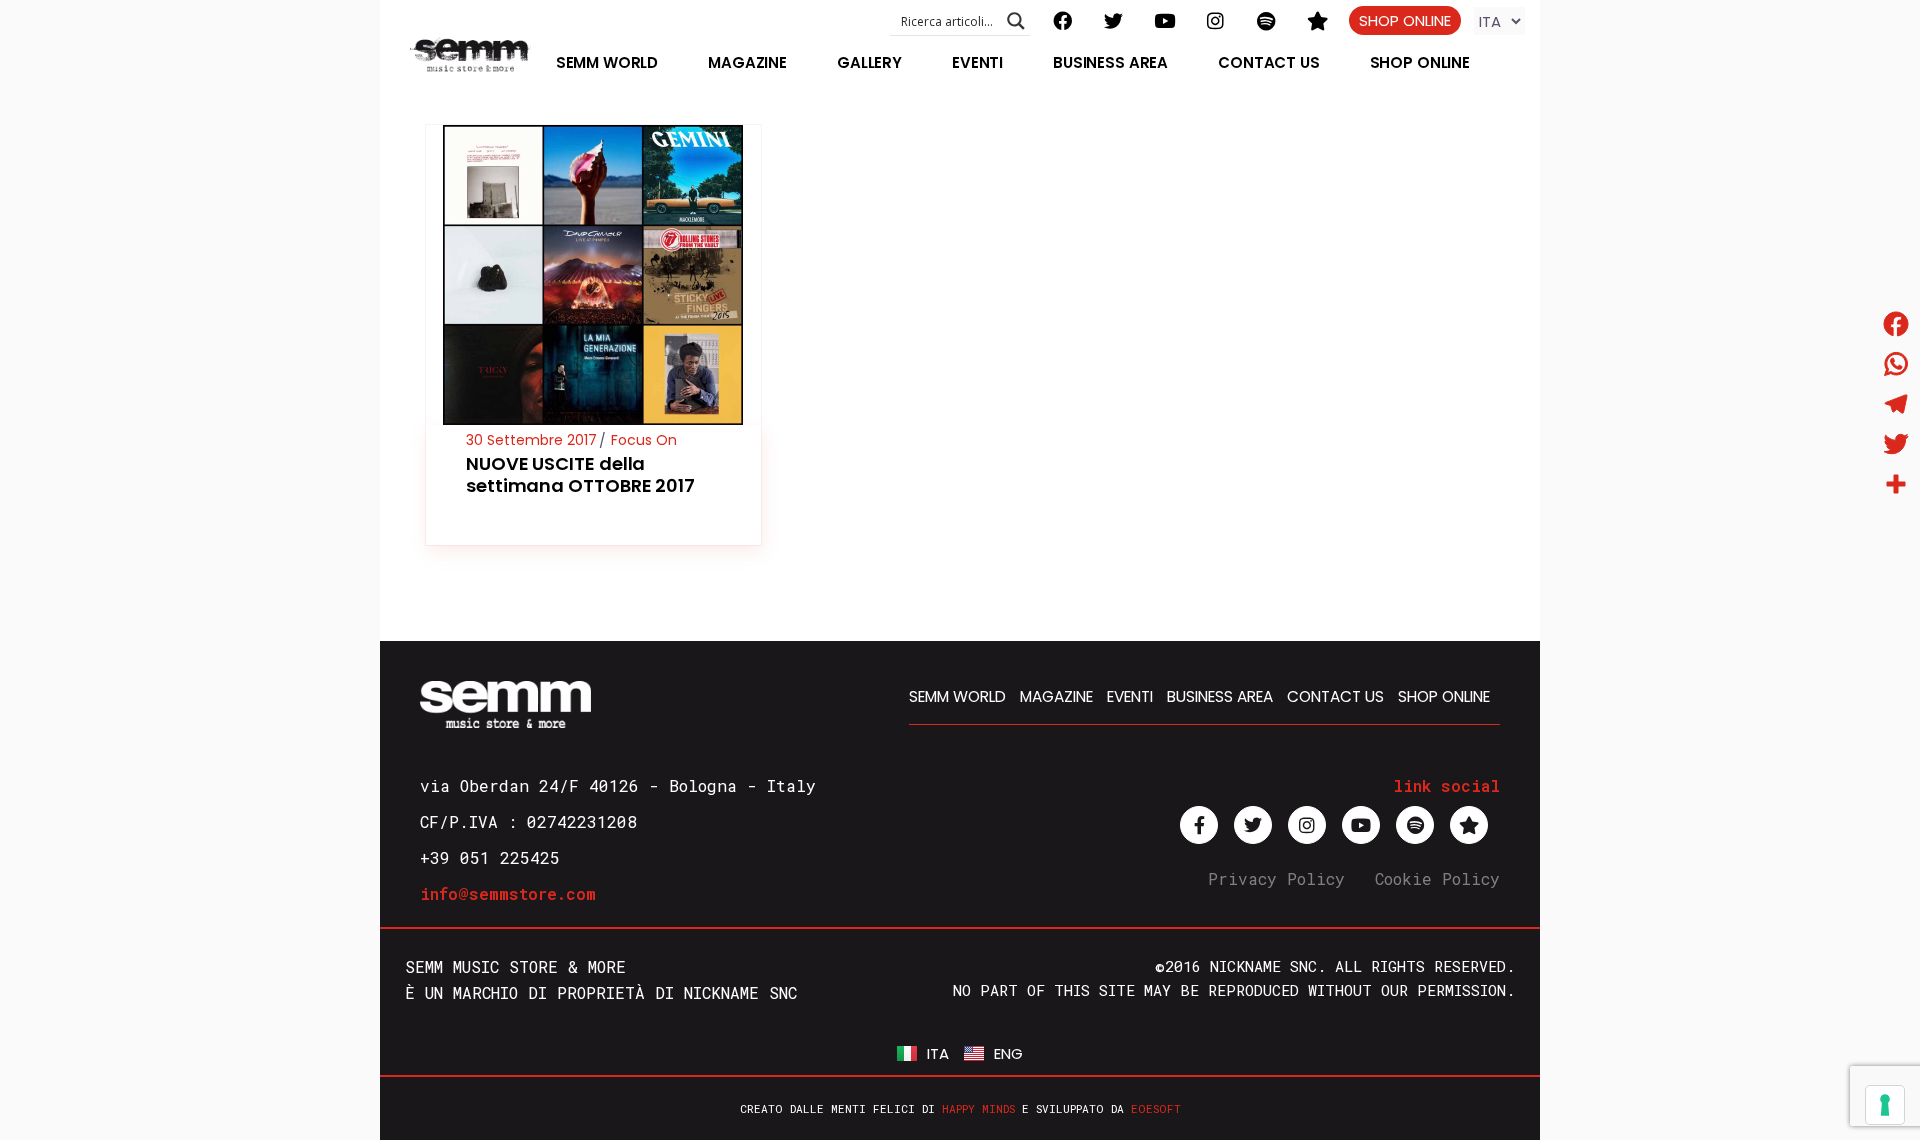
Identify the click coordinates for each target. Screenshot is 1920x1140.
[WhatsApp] (1896, 364)
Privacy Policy (1276, 878)
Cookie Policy (1437, 878)
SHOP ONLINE (1405, 20)
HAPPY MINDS (978, 1108)
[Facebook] (1896, 324)
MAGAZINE (1056, 696)
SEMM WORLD (957, 696)
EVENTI (1130, 696)
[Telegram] (1896, 404)
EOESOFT (1156, 1108)
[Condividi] (1896, 484)
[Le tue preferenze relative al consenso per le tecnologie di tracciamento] (1885, 1105)
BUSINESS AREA (1220, 696)
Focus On (644, 440)
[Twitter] (1896, 444)
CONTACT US (1335, 696)
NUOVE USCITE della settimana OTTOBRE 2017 (580, 474)
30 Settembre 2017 (531, 440)
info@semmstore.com (508, 893)
